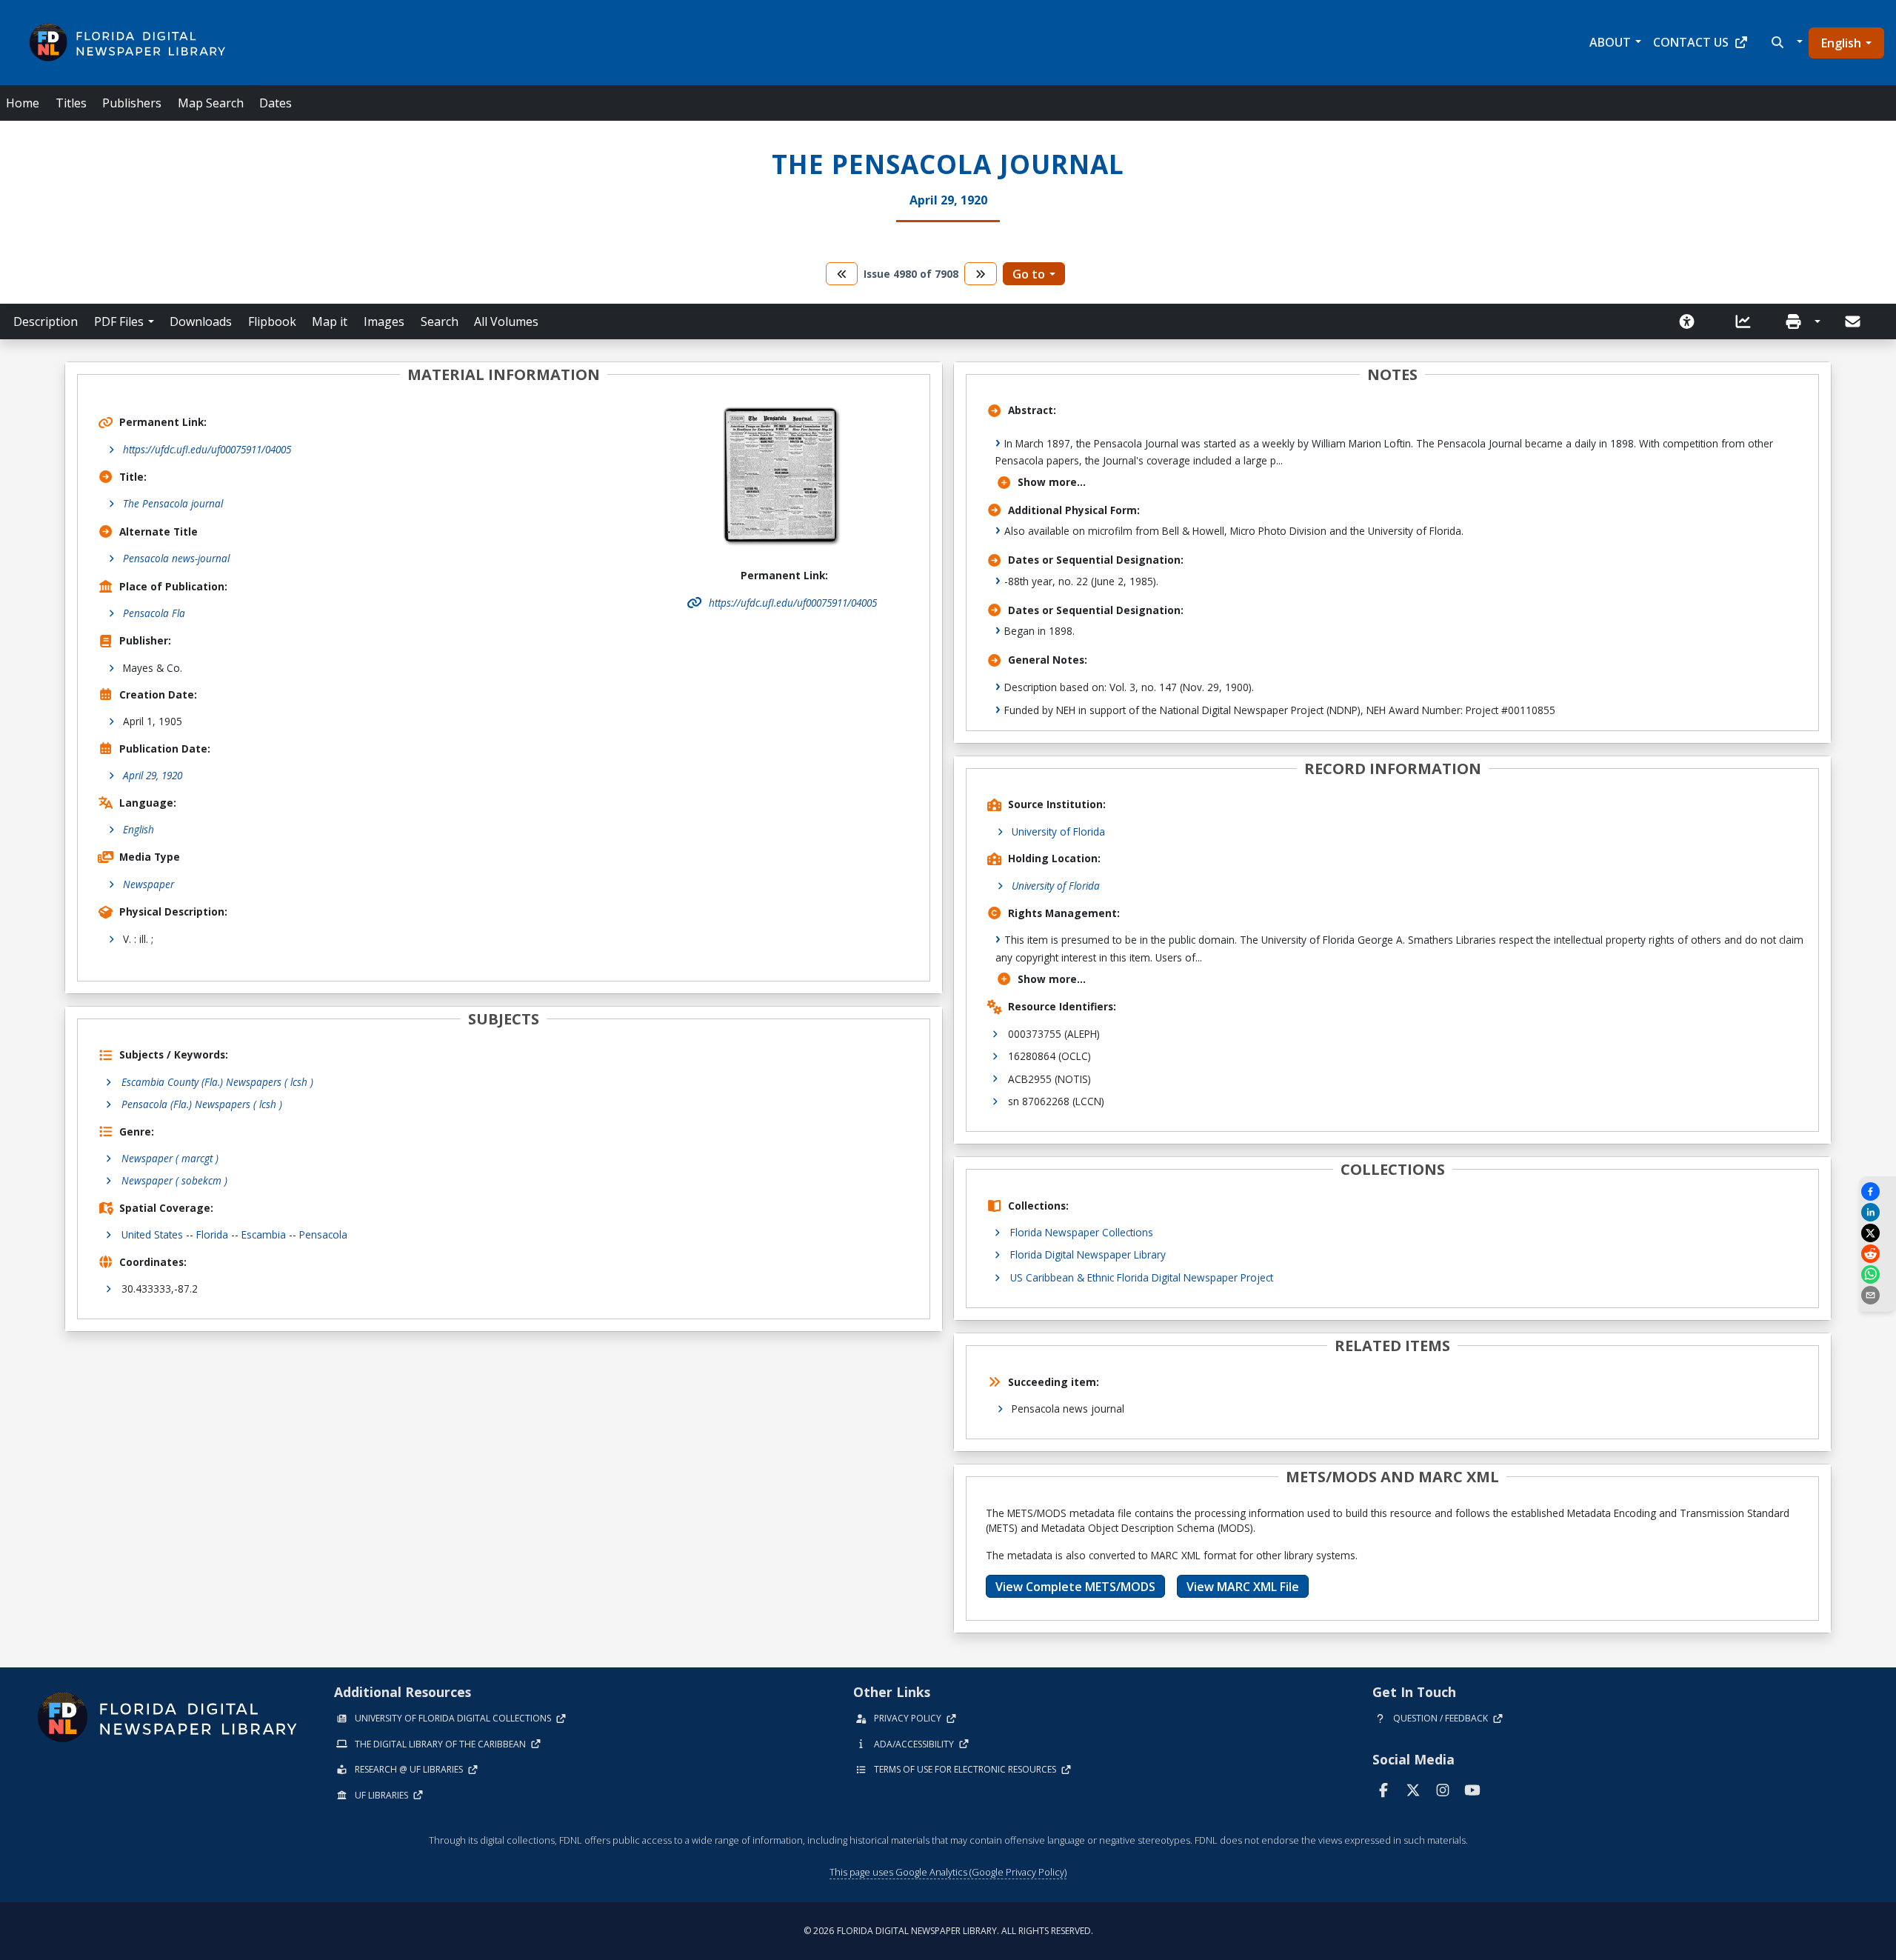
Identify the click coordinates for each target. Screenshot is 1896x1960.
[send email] (1877, 1295)
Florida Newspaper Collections (1082, 1232)
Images (384, 321)
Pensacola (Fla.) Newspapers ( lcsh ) (202, 1104)
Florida (212, 1234)
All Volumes (506, 321)
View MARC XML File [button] (1243, 1587)
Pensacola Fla (154, 613)
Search (440, 321)
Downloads (201, 321)
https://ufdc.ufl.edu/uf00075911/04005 (207, 449)
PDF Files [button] (119, 321)
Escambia (264, 1234)
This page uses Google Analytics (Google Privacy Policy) (948, 1872)
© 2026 (948, 1931)
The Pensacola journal (173, 503)
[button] (1785, 42)
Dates (276, 103)
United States (152, 1234)
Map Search (211, 103)
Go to (1029, 274)
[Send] (1854, 321)
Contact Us (1691, 42)
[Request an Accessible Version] (1692, 321)
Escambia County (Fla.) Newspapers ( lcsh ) (217, 1082)
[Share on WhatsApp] (1877, 1274)
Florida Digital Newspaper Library (1088, 1254)
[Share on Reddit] (1877, 1254)
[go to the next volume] (981, 274)
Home (23, 103)
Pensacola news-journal (176, 558)
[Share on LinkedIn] (1877, 1212)
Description (46, 321)
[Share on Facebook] (1877, 1191)
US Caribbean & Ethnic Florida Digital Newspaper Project (1142, 1277)
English (1841, 43)
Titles (71, 103)
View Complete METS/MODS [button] (1075, 1587)
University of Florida (1058, 831)
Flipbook (272, 321)
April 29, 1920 (153, 775)
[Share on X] (1877, 1233)
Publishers (132, 103)
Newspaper (148, 884)
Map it (330, 321)
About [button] (1610, 42)
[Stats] (1748, 321)
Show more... (1052, 482)
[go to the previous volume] (842, 274)
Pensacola (323, 1234)
